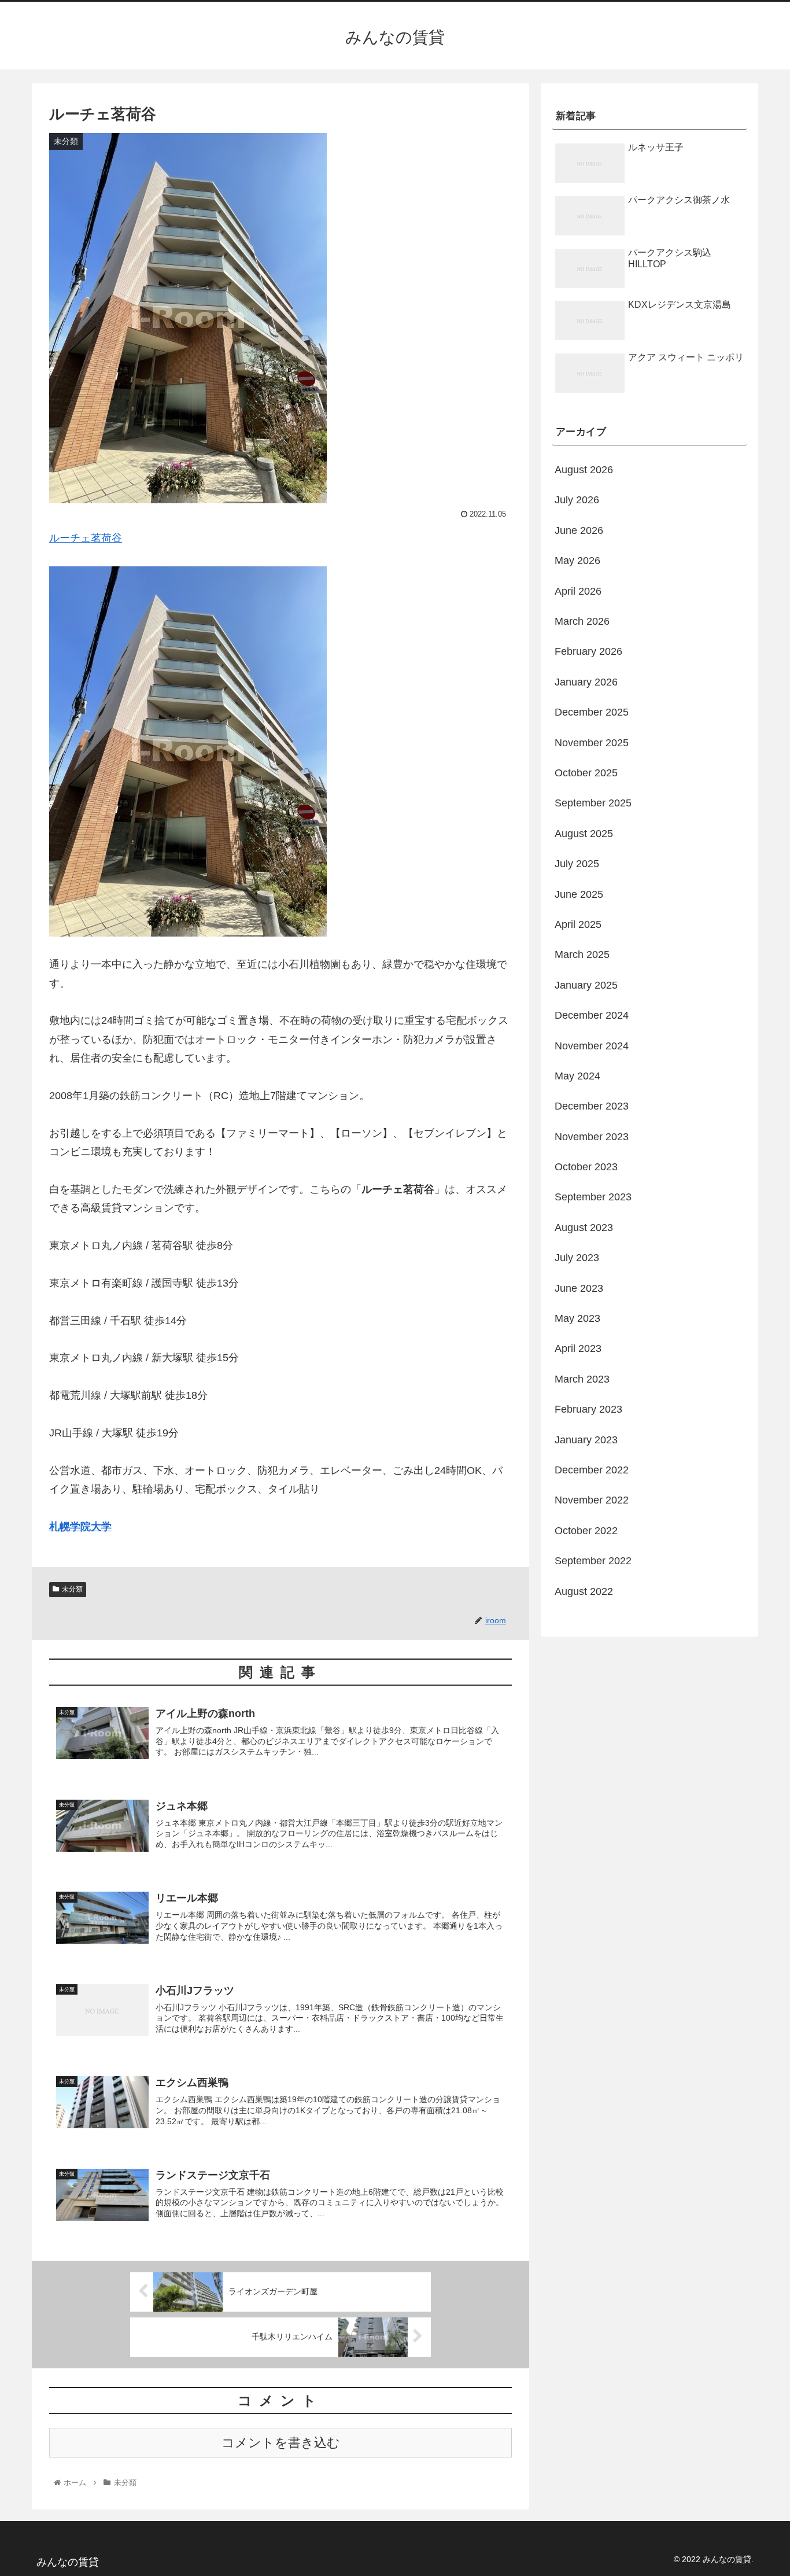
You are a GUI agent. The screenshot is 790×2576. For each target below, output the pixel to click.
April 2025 (578, 924)
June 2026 (579, 530)
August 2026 (584, 470)
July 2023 (577, 1258)
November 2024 (592, 1046)
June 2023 (579, 1288)
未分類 (72, 1589)
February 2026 (588, 651)
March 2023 (582, 1379)
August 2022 (584, 1591)
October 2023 (586, 1167)
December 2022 (592, 1470)
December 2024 (592, 1015)
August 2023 (584, 1228)
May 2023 (577, 1318)
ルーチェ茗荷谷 (86, 538)
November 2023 (592, 1137)
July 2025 (577, 864)
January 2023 (586, 1440)
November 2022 (592, 1500)
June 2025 (579, 894)
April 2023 (578, 1348)
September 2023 (593, 1197)
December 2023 (592, 1106)
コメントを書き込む (281, 2443)
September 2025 (593, 803)
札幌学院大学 (80, 1527)
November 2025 (592, 743)
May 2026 (577, 561)
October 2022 (586, 1531)
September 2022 (593, 1561)
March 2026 (582, 621)
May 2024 (577, 1076)
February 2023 (588, 1409)
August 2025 (584, 834)
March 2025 (582, 955)
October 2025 (586, 773)
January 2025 (586, 985)
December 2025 (592, 712)
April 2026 (578, 591)
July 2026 (577, 500)
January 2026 (586, 682)
